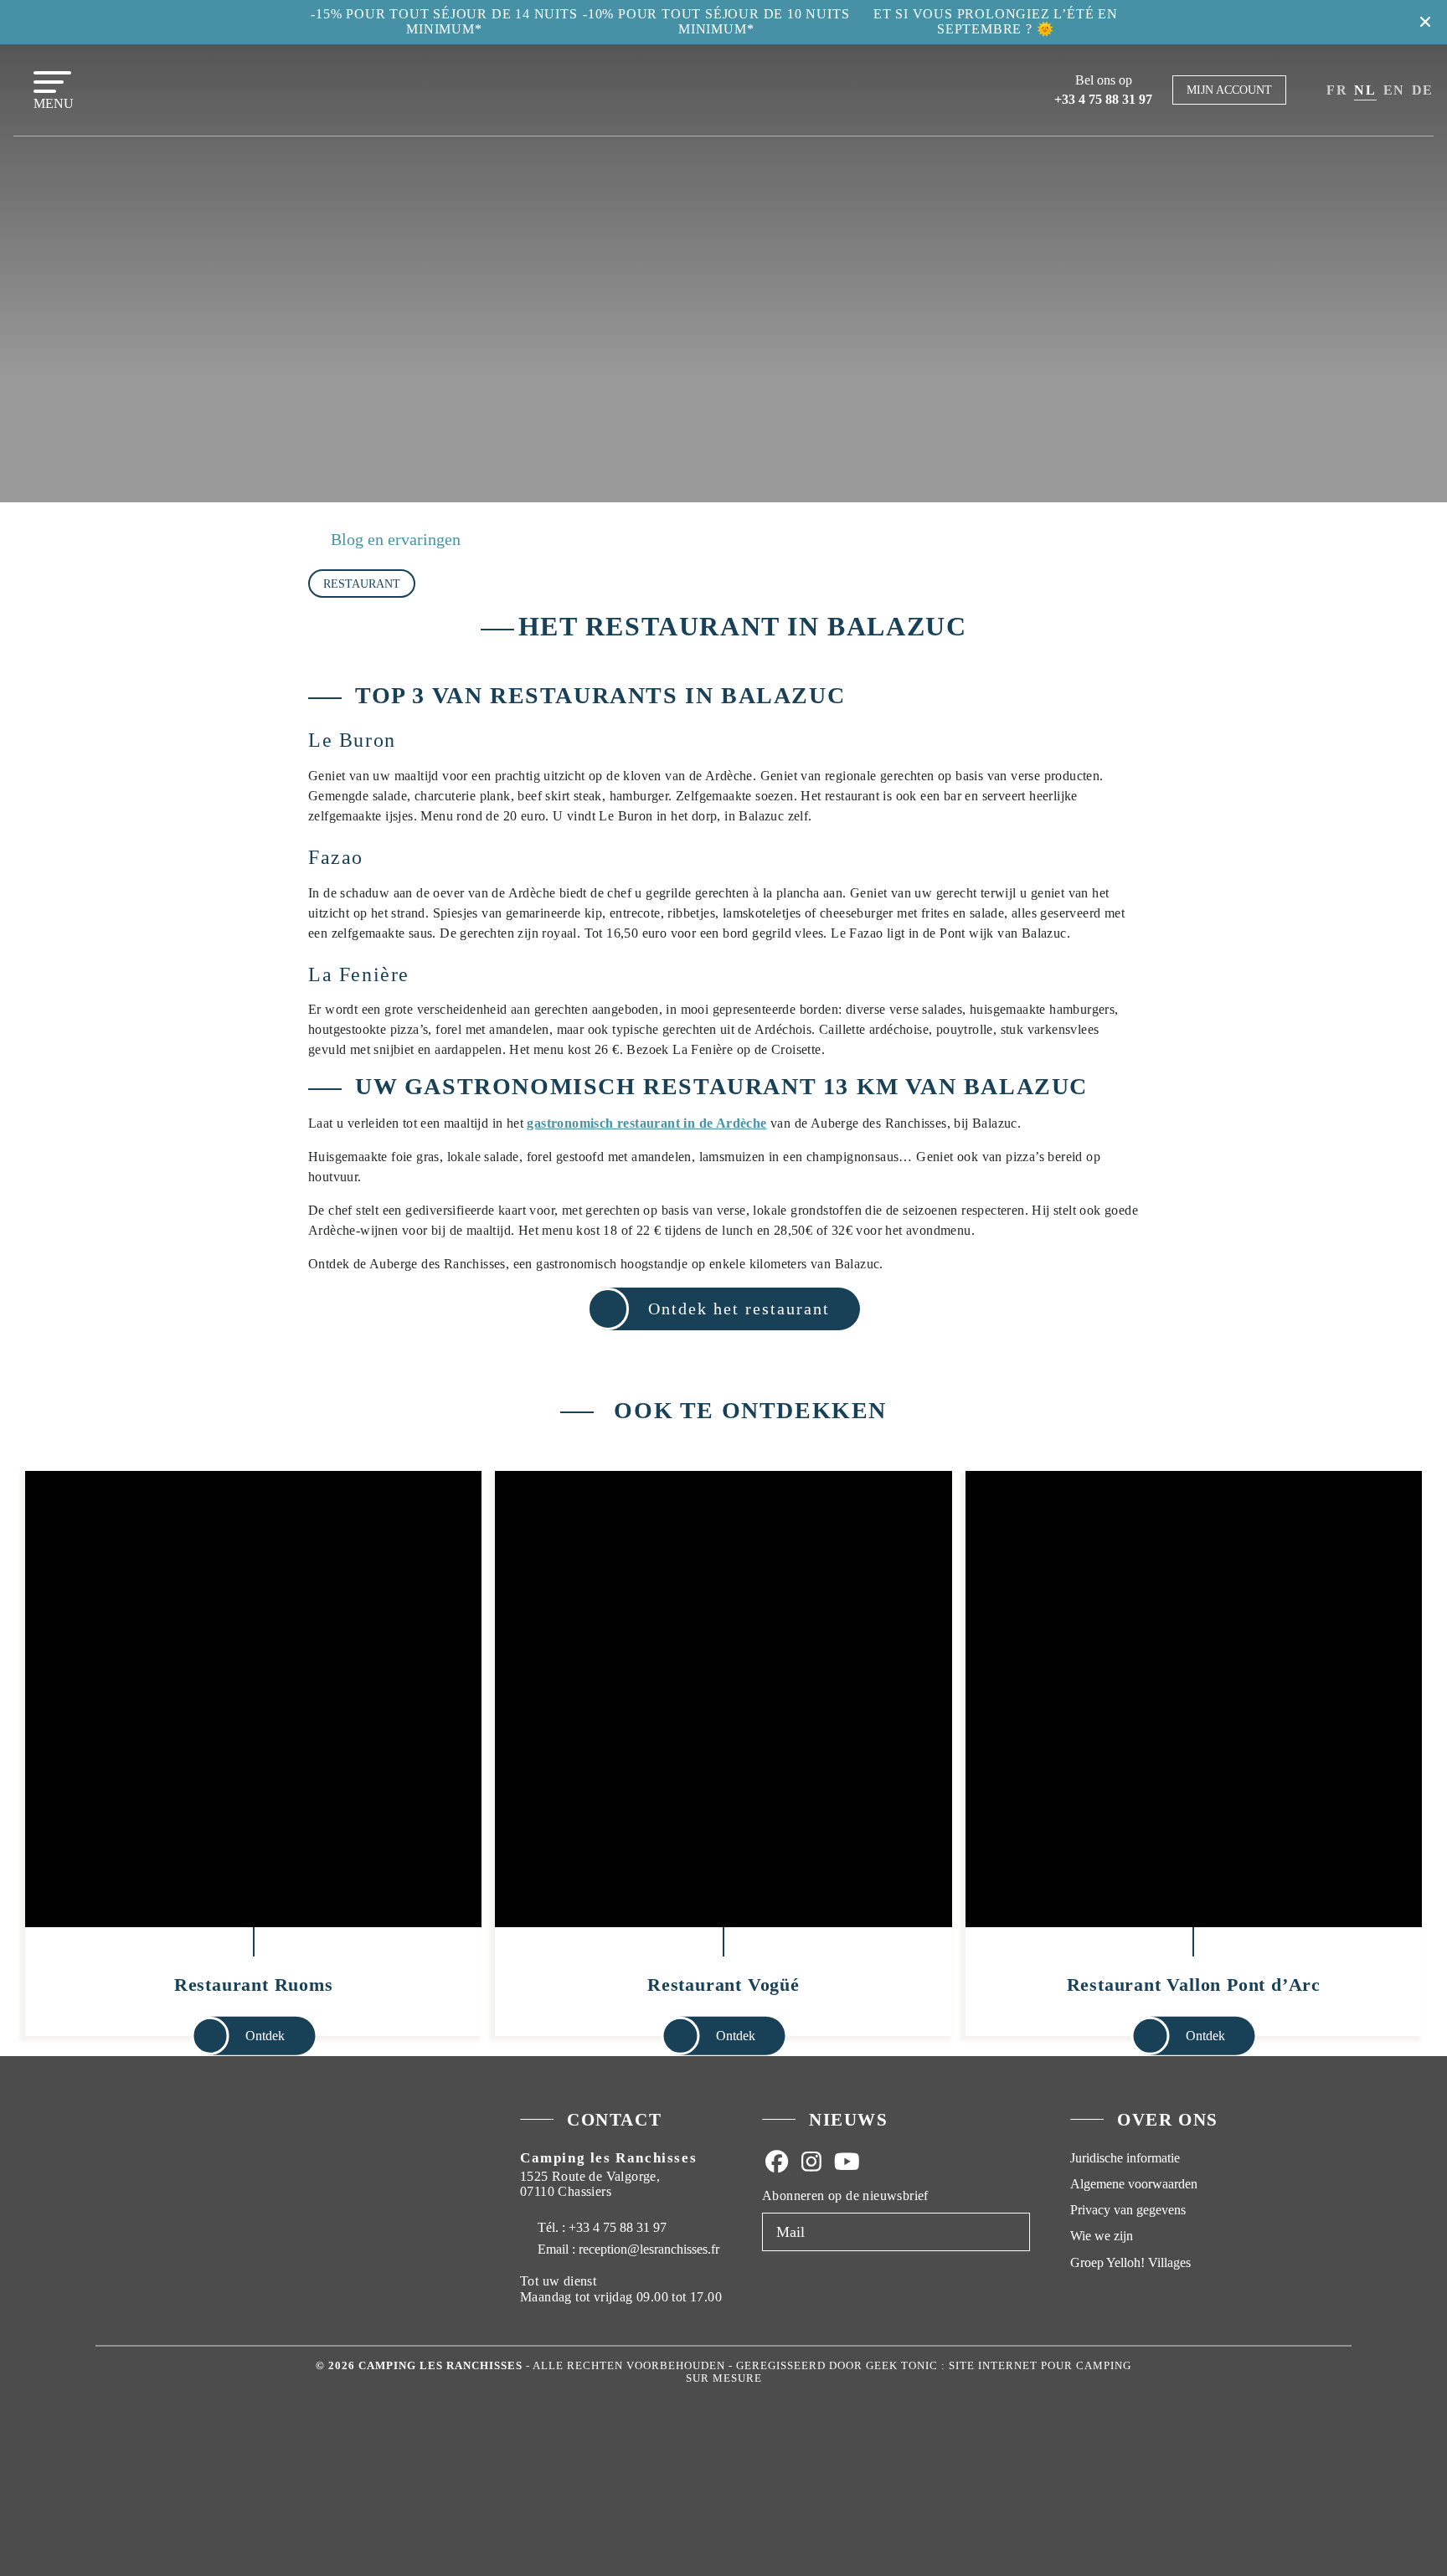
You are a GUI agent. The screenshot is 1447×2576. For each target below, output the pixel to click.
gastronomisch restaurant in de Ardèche (646, 1123)
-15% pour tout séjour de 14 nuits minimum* (444, 21)
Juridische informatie (1125, 2158)
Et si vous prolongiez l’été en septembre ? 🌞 (996, 21)
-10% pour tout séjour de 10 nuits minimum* (716, 21)
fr (1337, 90)
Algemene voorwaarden (1134, 2184)
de (1423, 90)
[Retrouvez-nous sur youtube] (847, 2161)
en (1394, 90)
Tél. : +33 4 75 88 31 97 (600, 2227)
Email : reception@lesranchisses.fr (628, 2249)
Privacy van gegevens (1128, 2210)
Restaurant (362, 584)
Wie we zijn (1102, 2236)
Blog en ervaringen (396, 539)
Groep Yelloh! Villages (1130, 2262)
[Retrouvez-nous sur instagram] (811, 2161)
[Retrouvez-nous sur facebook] (776, 2161)
